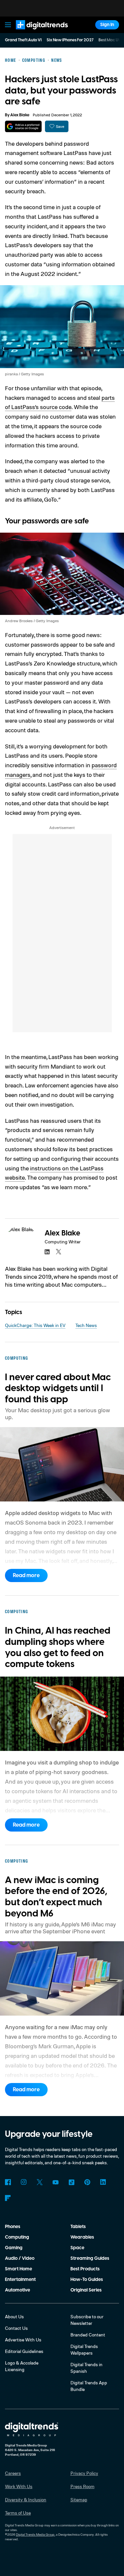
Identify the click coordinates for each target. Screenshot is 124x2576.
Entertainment (20, 2280)
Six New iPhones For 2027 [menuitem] (70, 40)
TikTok (71, 2182)
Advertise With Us (23, 2340)
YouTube (56, 2182)
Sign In (107, 25)
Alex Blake (20, 115)
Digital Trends (35, 32)
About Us (14, 2316)
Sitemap (79, 2500)
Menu (8, 25)
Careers (13, 2473)
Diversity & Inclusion (26, 2500)
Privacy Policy (84, 2473)
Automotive (18, 2290)
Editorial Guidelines (24, 2351)
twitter (59, 1252)
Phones (13, 2227)
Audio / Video (20, 2258)
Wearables (82, 2237)
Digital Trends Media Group (35, 2534)
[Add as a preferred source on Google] (23, 126)
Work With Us (19, 2486)
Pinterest (87, 2182)
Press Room (83, 2486)
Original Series (86, 2290)
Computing (17, 2237)
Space (77, 2248)
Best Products (85, 2269)
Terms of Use (18, 2513)
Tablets (78, 2227)
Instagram (24, 2182)
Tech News (86, 1325)
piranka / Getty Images (24, 374)
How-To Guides (87, 2280)
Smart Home (19, 2269)
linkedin (47, 1252)
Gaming (14, 2248)
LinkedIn (103, 2182)
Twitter (40, 2182)
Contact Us (16, 2328)
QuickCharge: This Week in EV (35, 1325)
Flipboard (8, 2198)
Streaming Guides (90, 2258)
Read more (26, 1575)
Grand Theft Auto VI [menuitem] (23, 40)
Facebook (8, 2182)
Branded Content (88, 2335)
